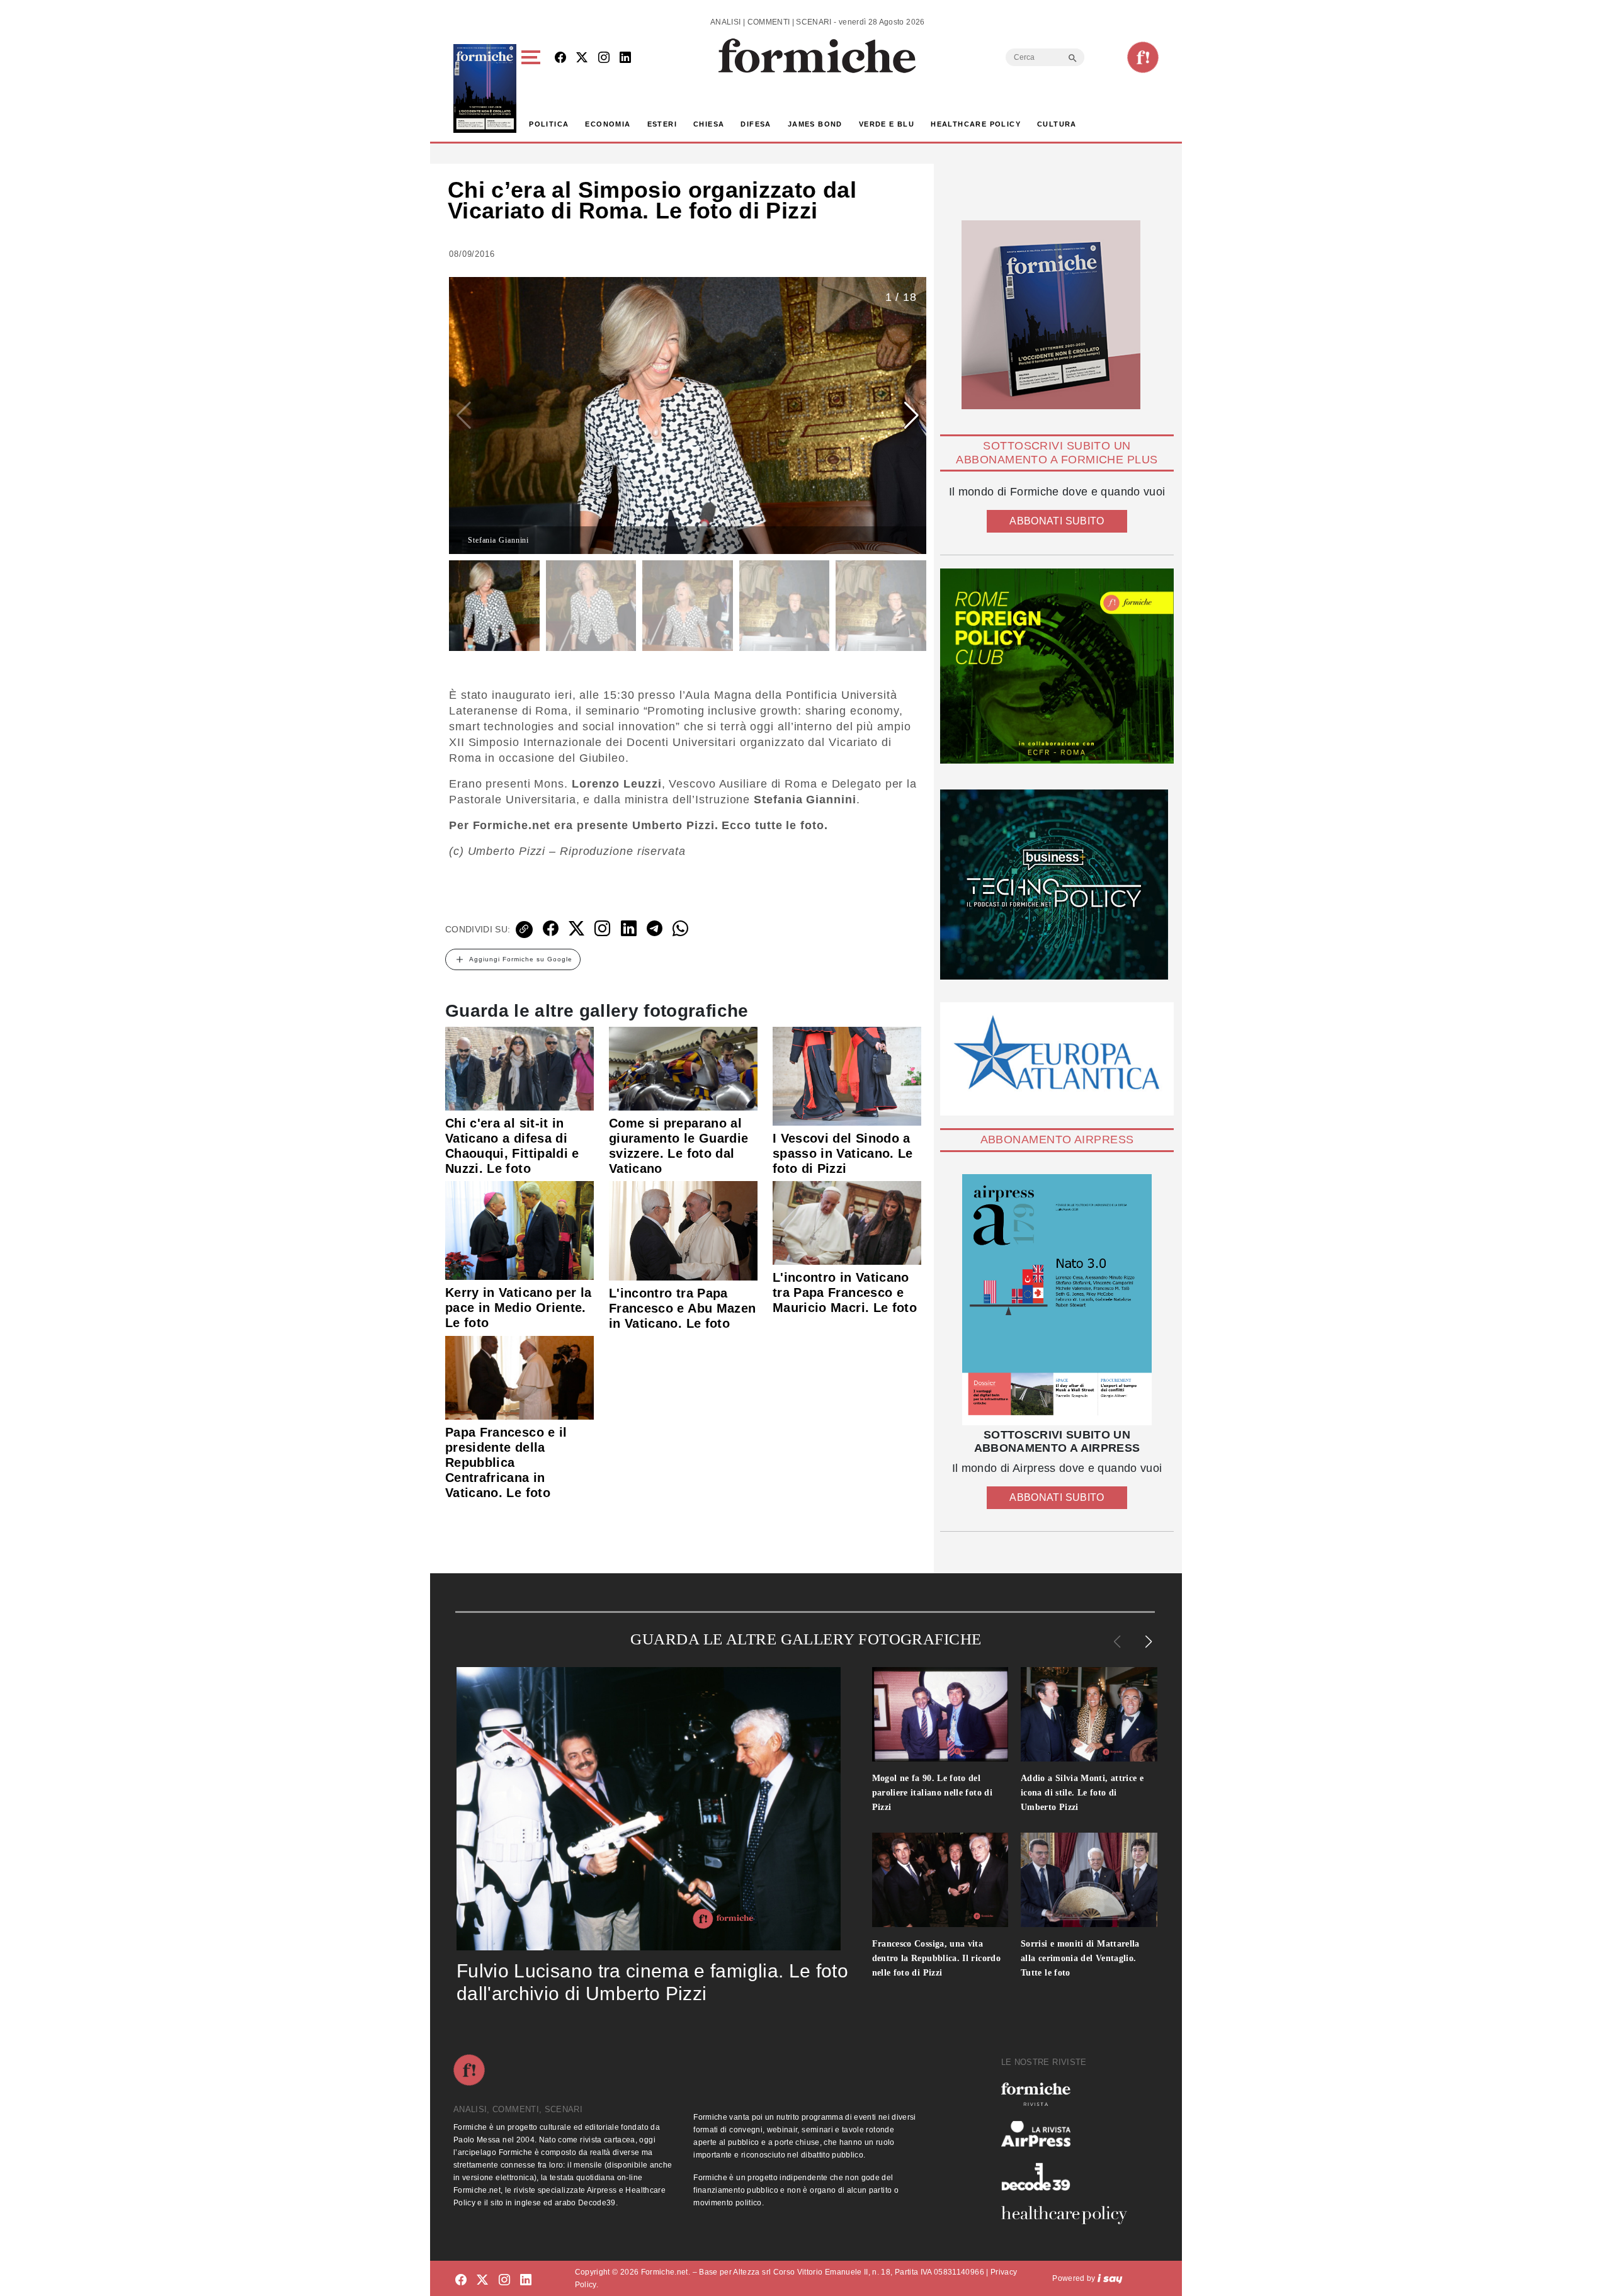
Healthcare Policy (976, 124)
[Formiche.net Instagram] (604, 58)
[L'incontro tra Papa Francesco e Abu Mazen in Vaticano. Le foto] (683, 1230)
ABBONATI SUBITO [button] (1057, 521)
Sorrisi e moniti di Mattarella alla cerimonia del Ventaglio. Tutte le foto (1080, 1958)
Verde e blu (887, 124)
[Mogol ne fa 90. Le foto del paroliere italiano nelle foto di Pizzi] (940, 1714)
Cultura (1057, 124)
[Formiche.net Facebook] (560, 58)
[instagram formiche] (504, 2281)
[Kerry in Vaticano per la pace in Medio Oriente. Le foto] (519, 1230)
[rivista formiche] (1057, 1300)
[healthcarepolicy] (1069, 2215)
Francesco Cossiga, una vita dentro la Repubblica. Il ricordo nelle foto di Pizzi (937, 1958)
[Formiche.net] (1143, 57)
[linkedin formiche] (526, 2281)
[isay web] (1110, 2278)
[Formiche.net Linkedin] (625, 58)
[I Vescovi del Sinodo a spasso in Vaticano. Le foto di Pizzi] (847, 1075)
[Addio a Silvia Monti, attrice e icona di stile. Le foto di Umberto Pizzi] (1089, 1714)
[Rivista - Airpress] (1069, 2134)
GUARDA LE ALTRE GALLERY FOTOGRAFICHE (806, 1639)
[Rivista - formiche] (1069, 2094)
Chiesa (709, 124)
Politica (549, 124)
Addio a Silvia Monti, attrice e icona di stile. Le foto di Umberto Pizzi (1082, 1793)
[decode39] (1069, 2176)
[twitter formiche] (482, 2281)
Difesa (756, 124)
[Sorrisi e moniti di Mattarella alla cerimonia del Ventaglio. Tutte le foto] (1089, 1880)
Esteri (662, 124)
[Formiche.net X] (582, 58)
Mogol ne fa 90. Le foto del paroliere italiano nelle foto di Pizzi (933, 1793)
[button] (533, 88)
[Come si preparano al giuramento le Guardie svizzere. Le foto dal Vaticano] (683, 1068)
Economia (608, 124)
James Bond (815, 124)
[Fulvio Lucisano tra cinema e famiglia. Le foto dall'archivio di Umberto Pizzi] (649, 1809)
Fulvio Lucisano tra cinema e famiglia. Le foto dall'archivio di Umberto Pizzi (652, 1982)
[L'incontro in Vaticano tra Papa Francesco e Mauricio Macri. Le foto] (847, 1222)
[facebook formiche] (461, 2281)
